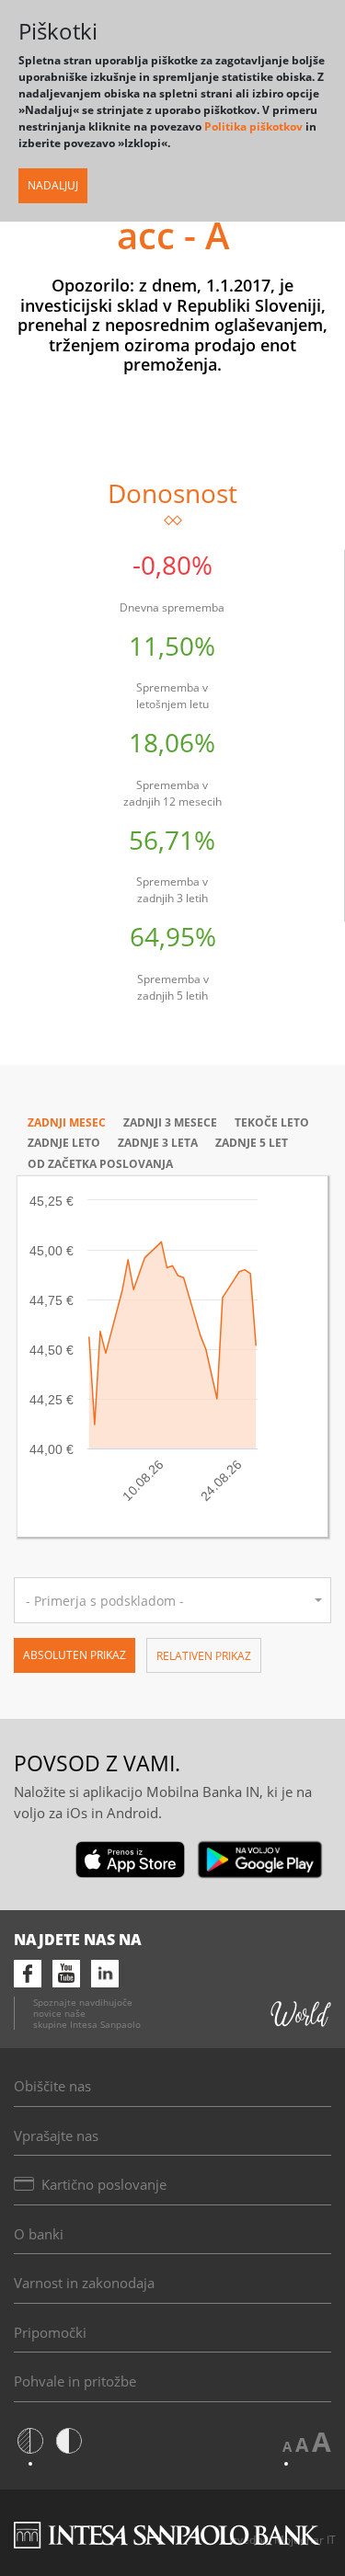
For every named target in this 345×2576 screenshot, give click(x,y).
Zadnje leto (64, 1143)
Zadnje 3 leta (158, 1143)
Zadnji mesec (67, 1122)
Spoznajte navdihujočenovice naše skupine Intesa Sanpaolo (87, 2013)
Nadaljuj (53, 185)
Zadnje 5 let (252, 1143)
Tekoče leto (272, 1122)
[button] (172, 1600)
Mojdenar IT (305, 2540)
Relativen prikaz (204, 1656)
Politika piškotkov (253, 126)
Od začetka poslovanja (100, 1164)
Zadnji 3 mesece (170, 1122)
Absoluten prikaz (75, 1655)
